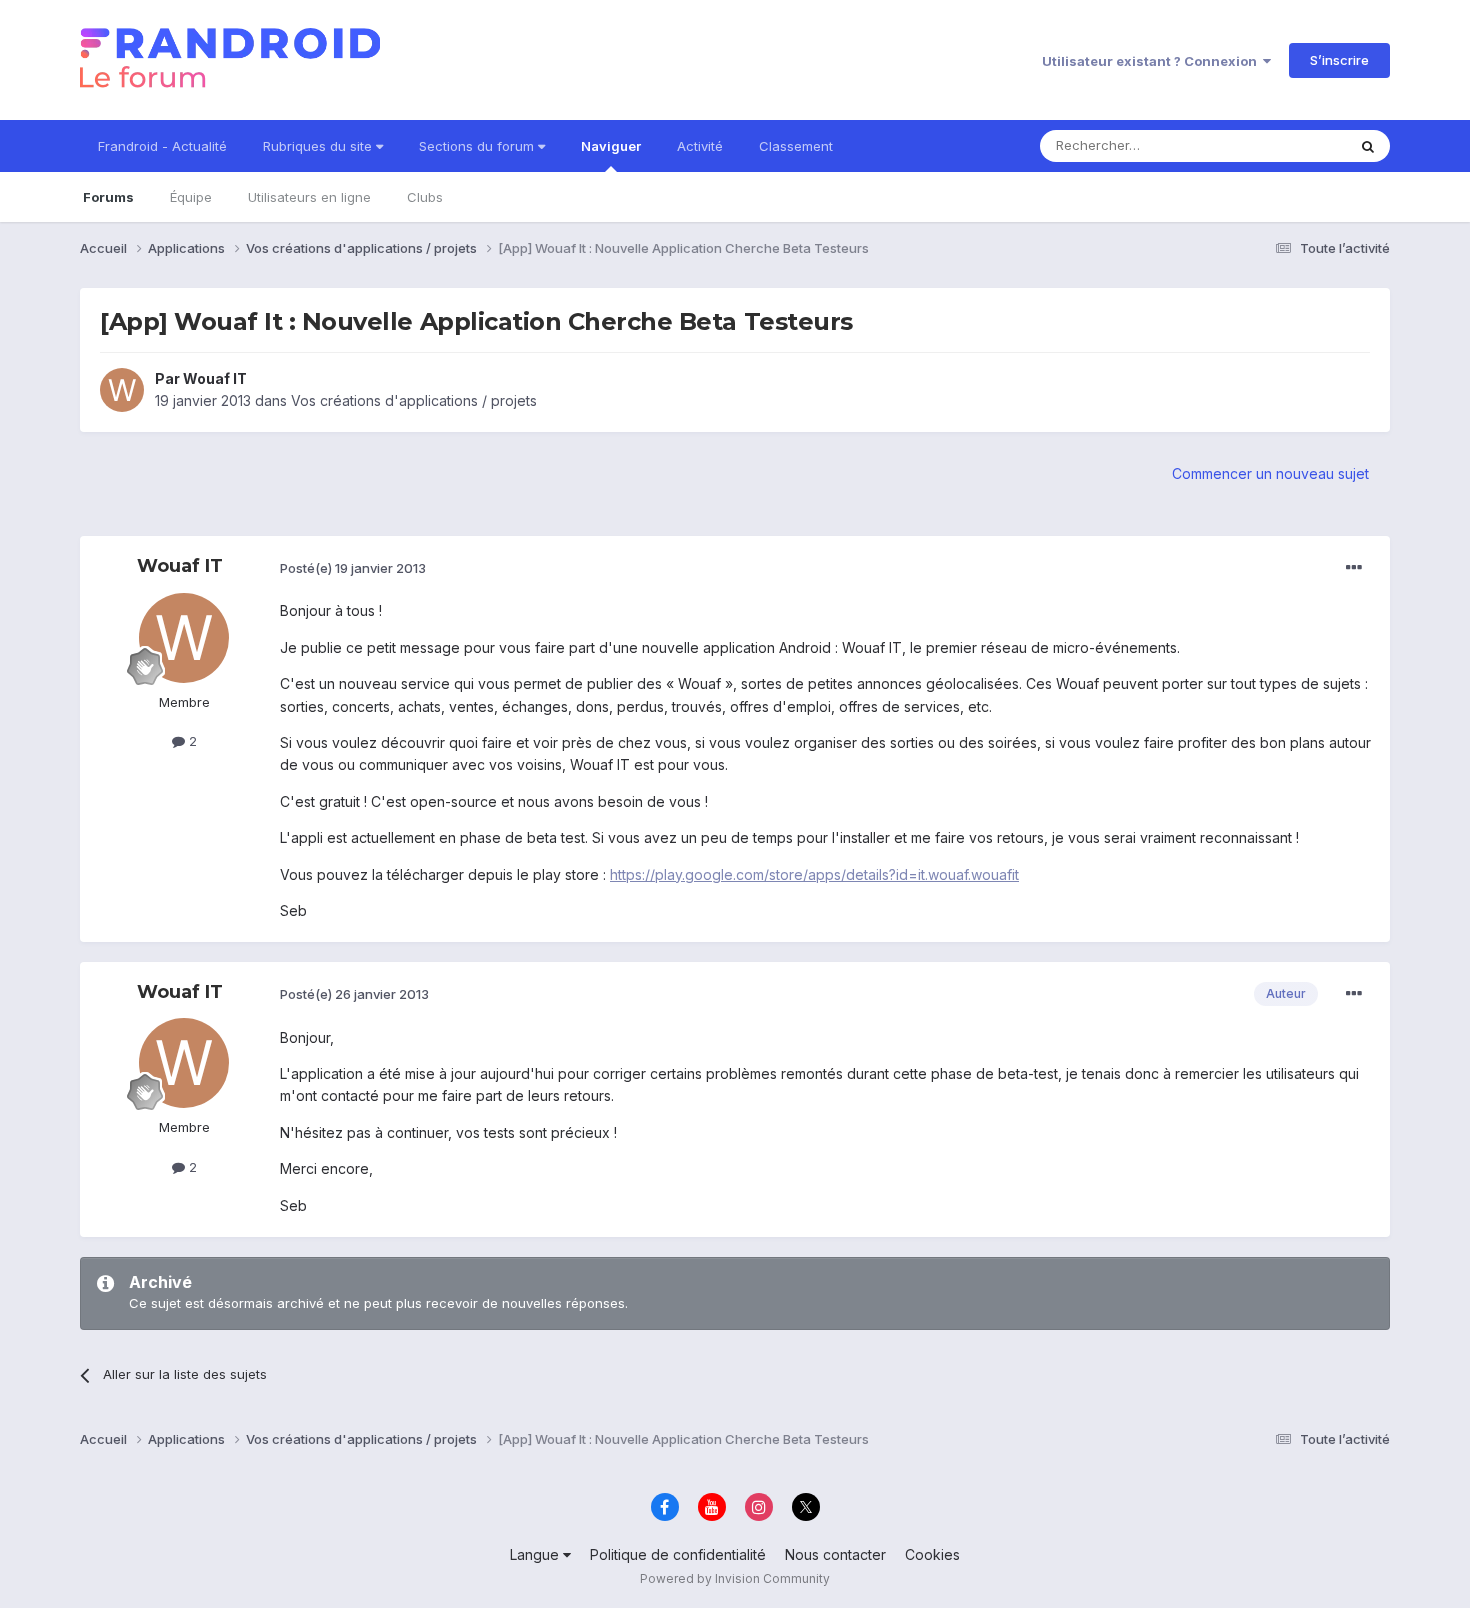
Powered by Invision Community (735, 1578)
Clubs (425, 197)
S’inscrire (1339, 60)
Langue (536, 1554)
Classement (796, 146)
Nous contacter (835, 1554)
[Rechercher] (1368, 146)
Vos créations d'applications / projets (414, 400)
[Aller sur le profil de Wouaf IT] (122, 390)
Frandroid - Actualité (162, 146)
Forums (108, 197)
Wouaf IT (215, 378)
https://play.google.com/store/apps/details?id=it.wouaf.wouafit (814, 874)
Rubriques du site (319, 146)
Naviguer (611, 146)
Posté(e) (353, 568)
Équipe (191, 197)
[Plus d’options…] (1354, 568)
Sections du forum (478, 146)
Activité (700, 146)
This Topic (1287, 145)
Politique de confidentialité (678, 1554)
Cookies (932, 1554)
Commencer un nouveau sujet (1270, 473)
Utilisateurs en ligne (309, 197)
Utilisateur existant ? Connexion (1152, 61)
